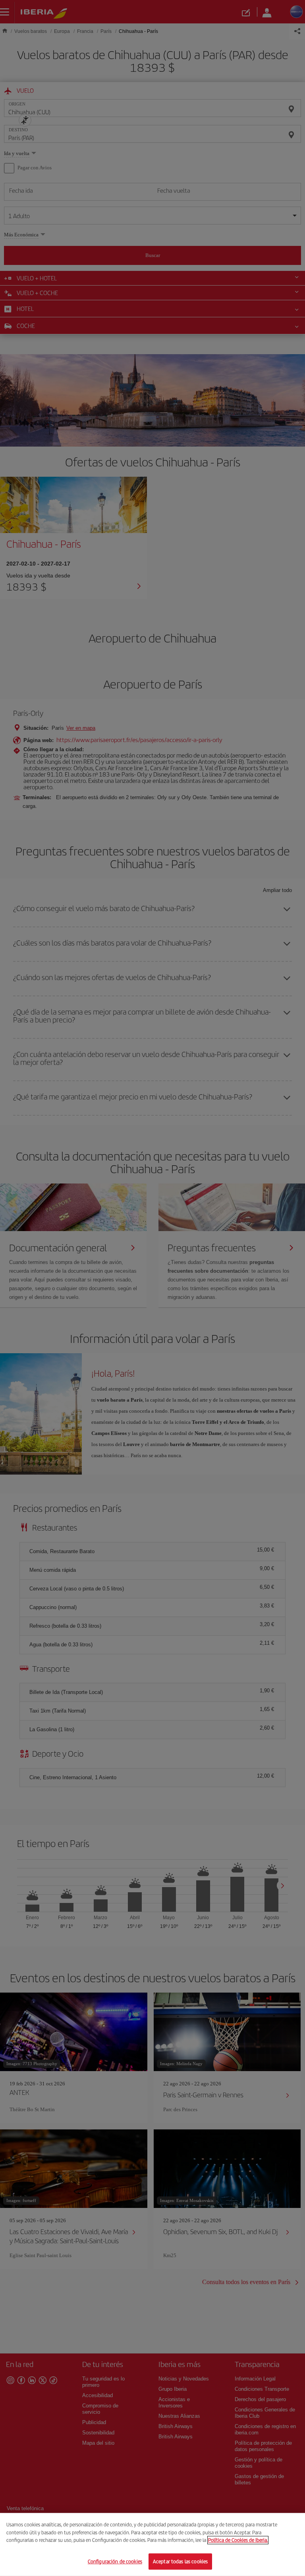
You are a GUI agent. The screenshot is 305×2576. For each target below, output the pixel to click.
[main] (152, 2544)
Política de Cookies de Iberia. (238, 2540)
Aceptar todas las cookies (180, 2561)
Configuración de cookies (115, 2561)
